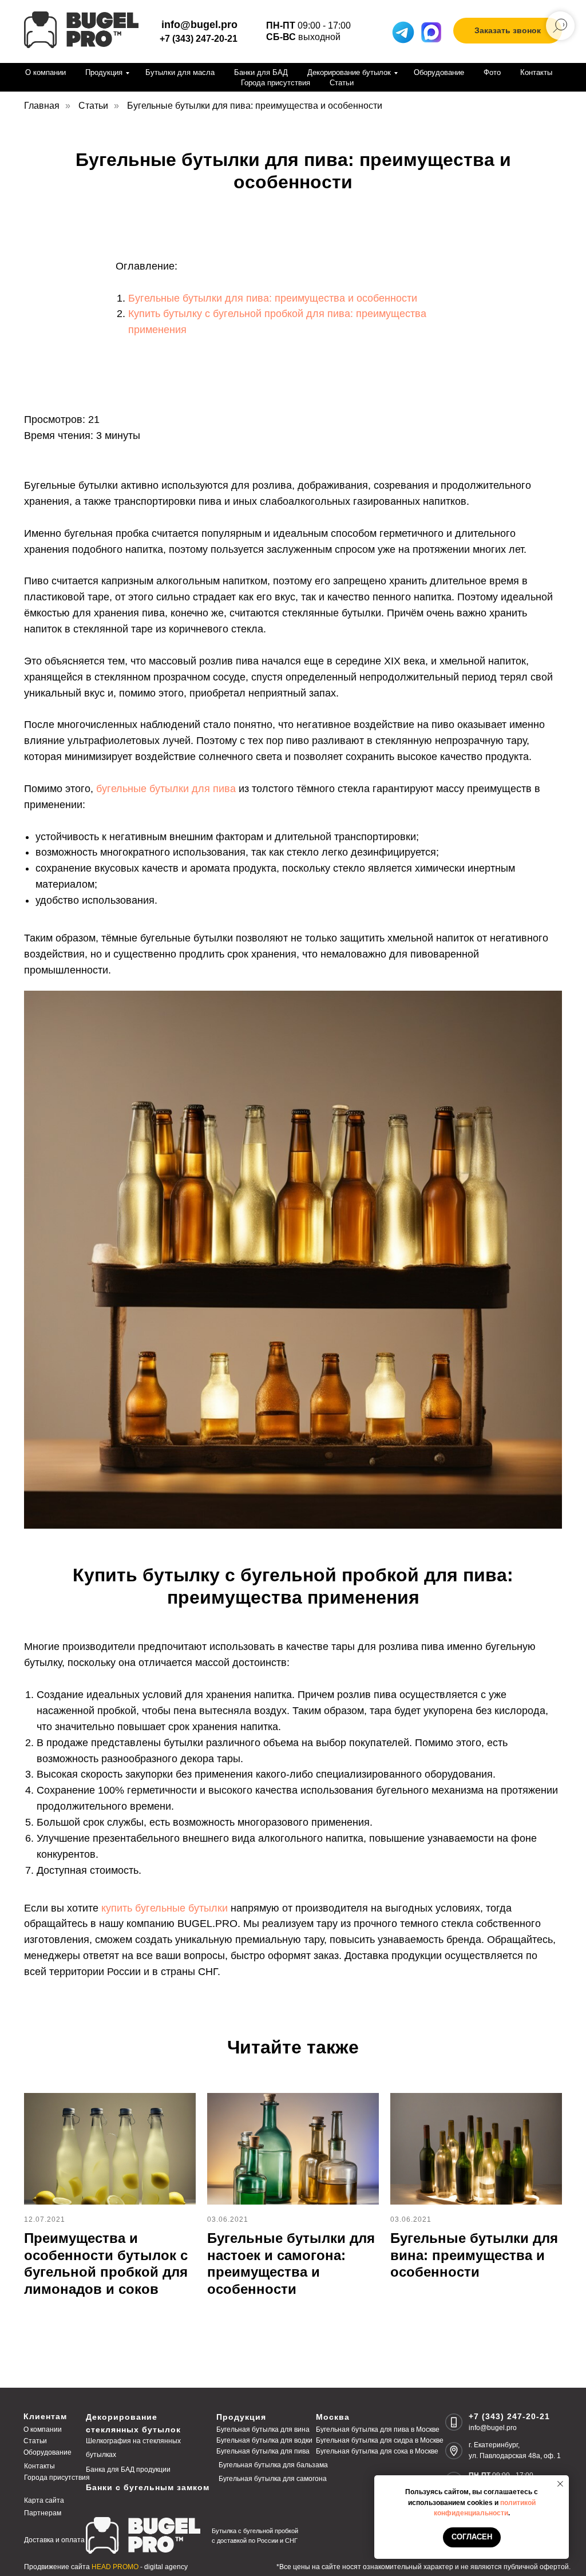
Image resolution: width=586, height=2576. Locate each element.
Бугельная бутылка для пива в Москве (378, 2429)
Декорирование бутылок (349, 72)
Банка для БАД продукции (128, 2470)
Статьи (342, 83)
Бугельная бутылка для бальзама (273, 2465)
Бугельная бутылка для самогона (273, 2479)
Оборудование (439, 72)
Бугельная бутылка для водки (264, 2440)
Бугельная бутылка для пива (263, 2451)
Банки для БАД (261, 72)
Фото (492, 72)
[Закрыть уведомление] (560, 2484)
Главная (42, 106)
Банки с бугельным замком (148, 2487)
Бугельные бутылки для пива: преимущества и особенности (273, 298)
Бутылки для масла (180, 72)
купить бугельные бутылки (165, 1908)
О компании (45, 72)
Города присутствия (276, 83)
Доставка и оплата (54, 2540)
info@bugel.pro (493, 2428)
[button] (508, 31)
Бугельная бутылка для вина (263, 2429)
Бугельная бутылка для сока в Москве (377, 2451)
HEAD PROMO (115, 2567)
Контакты (536, 72)
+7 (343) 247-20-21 (199, 39)
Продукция (104, 72)
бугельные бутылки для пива (166, 789)
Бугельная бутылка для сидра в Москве (380, 2440)
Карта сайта (44, 2500)
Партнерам (43, 2513)
